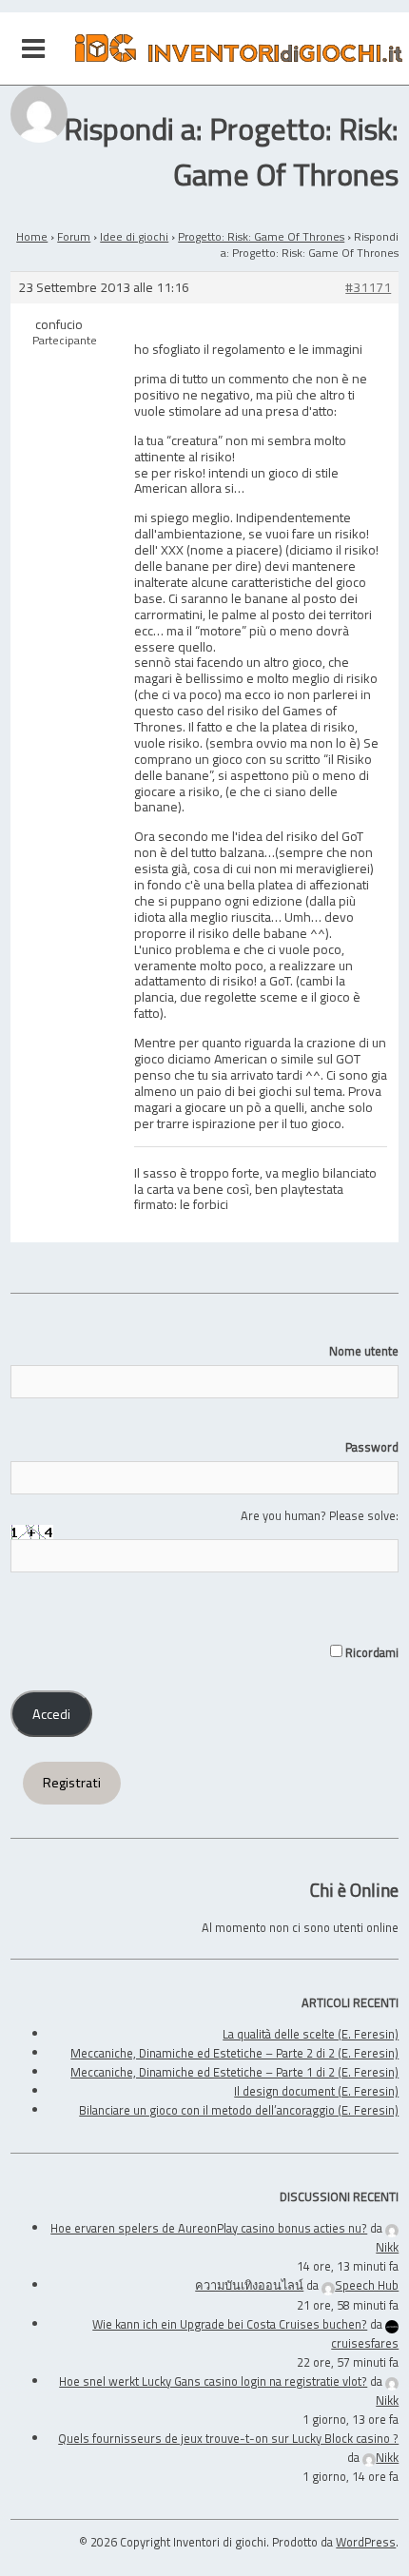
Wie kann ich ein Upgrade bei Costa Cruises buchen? (230, 2324)
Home (32, 236)
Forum (74, 236)
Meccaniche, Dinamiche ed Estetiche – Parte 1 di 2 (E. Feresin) (234, 2072)
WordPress (366, 2542)
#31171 (368, 288)
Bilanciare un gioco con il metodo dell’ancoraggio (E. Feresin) (239, 2110)
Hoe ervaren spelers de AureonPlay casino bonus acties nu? (209, 2228)
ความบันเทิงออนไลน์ (249, 2285)
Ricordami (370, 1652)
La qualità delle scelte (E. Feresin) (311, 2034)
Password (372, 1447)
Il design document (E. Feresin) (316, 2091)
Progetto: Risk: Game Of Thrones (261, 236)
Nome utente (364, 1351)
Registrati (72, 1783)
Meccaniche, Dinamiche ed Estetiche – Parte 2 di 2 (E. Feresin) (234, 2053)
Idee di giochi (134, 236)
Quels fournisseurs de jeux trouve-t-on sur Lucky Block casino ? (228, 2438)
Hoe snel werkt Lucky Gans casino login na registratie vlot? (213, 2381)
